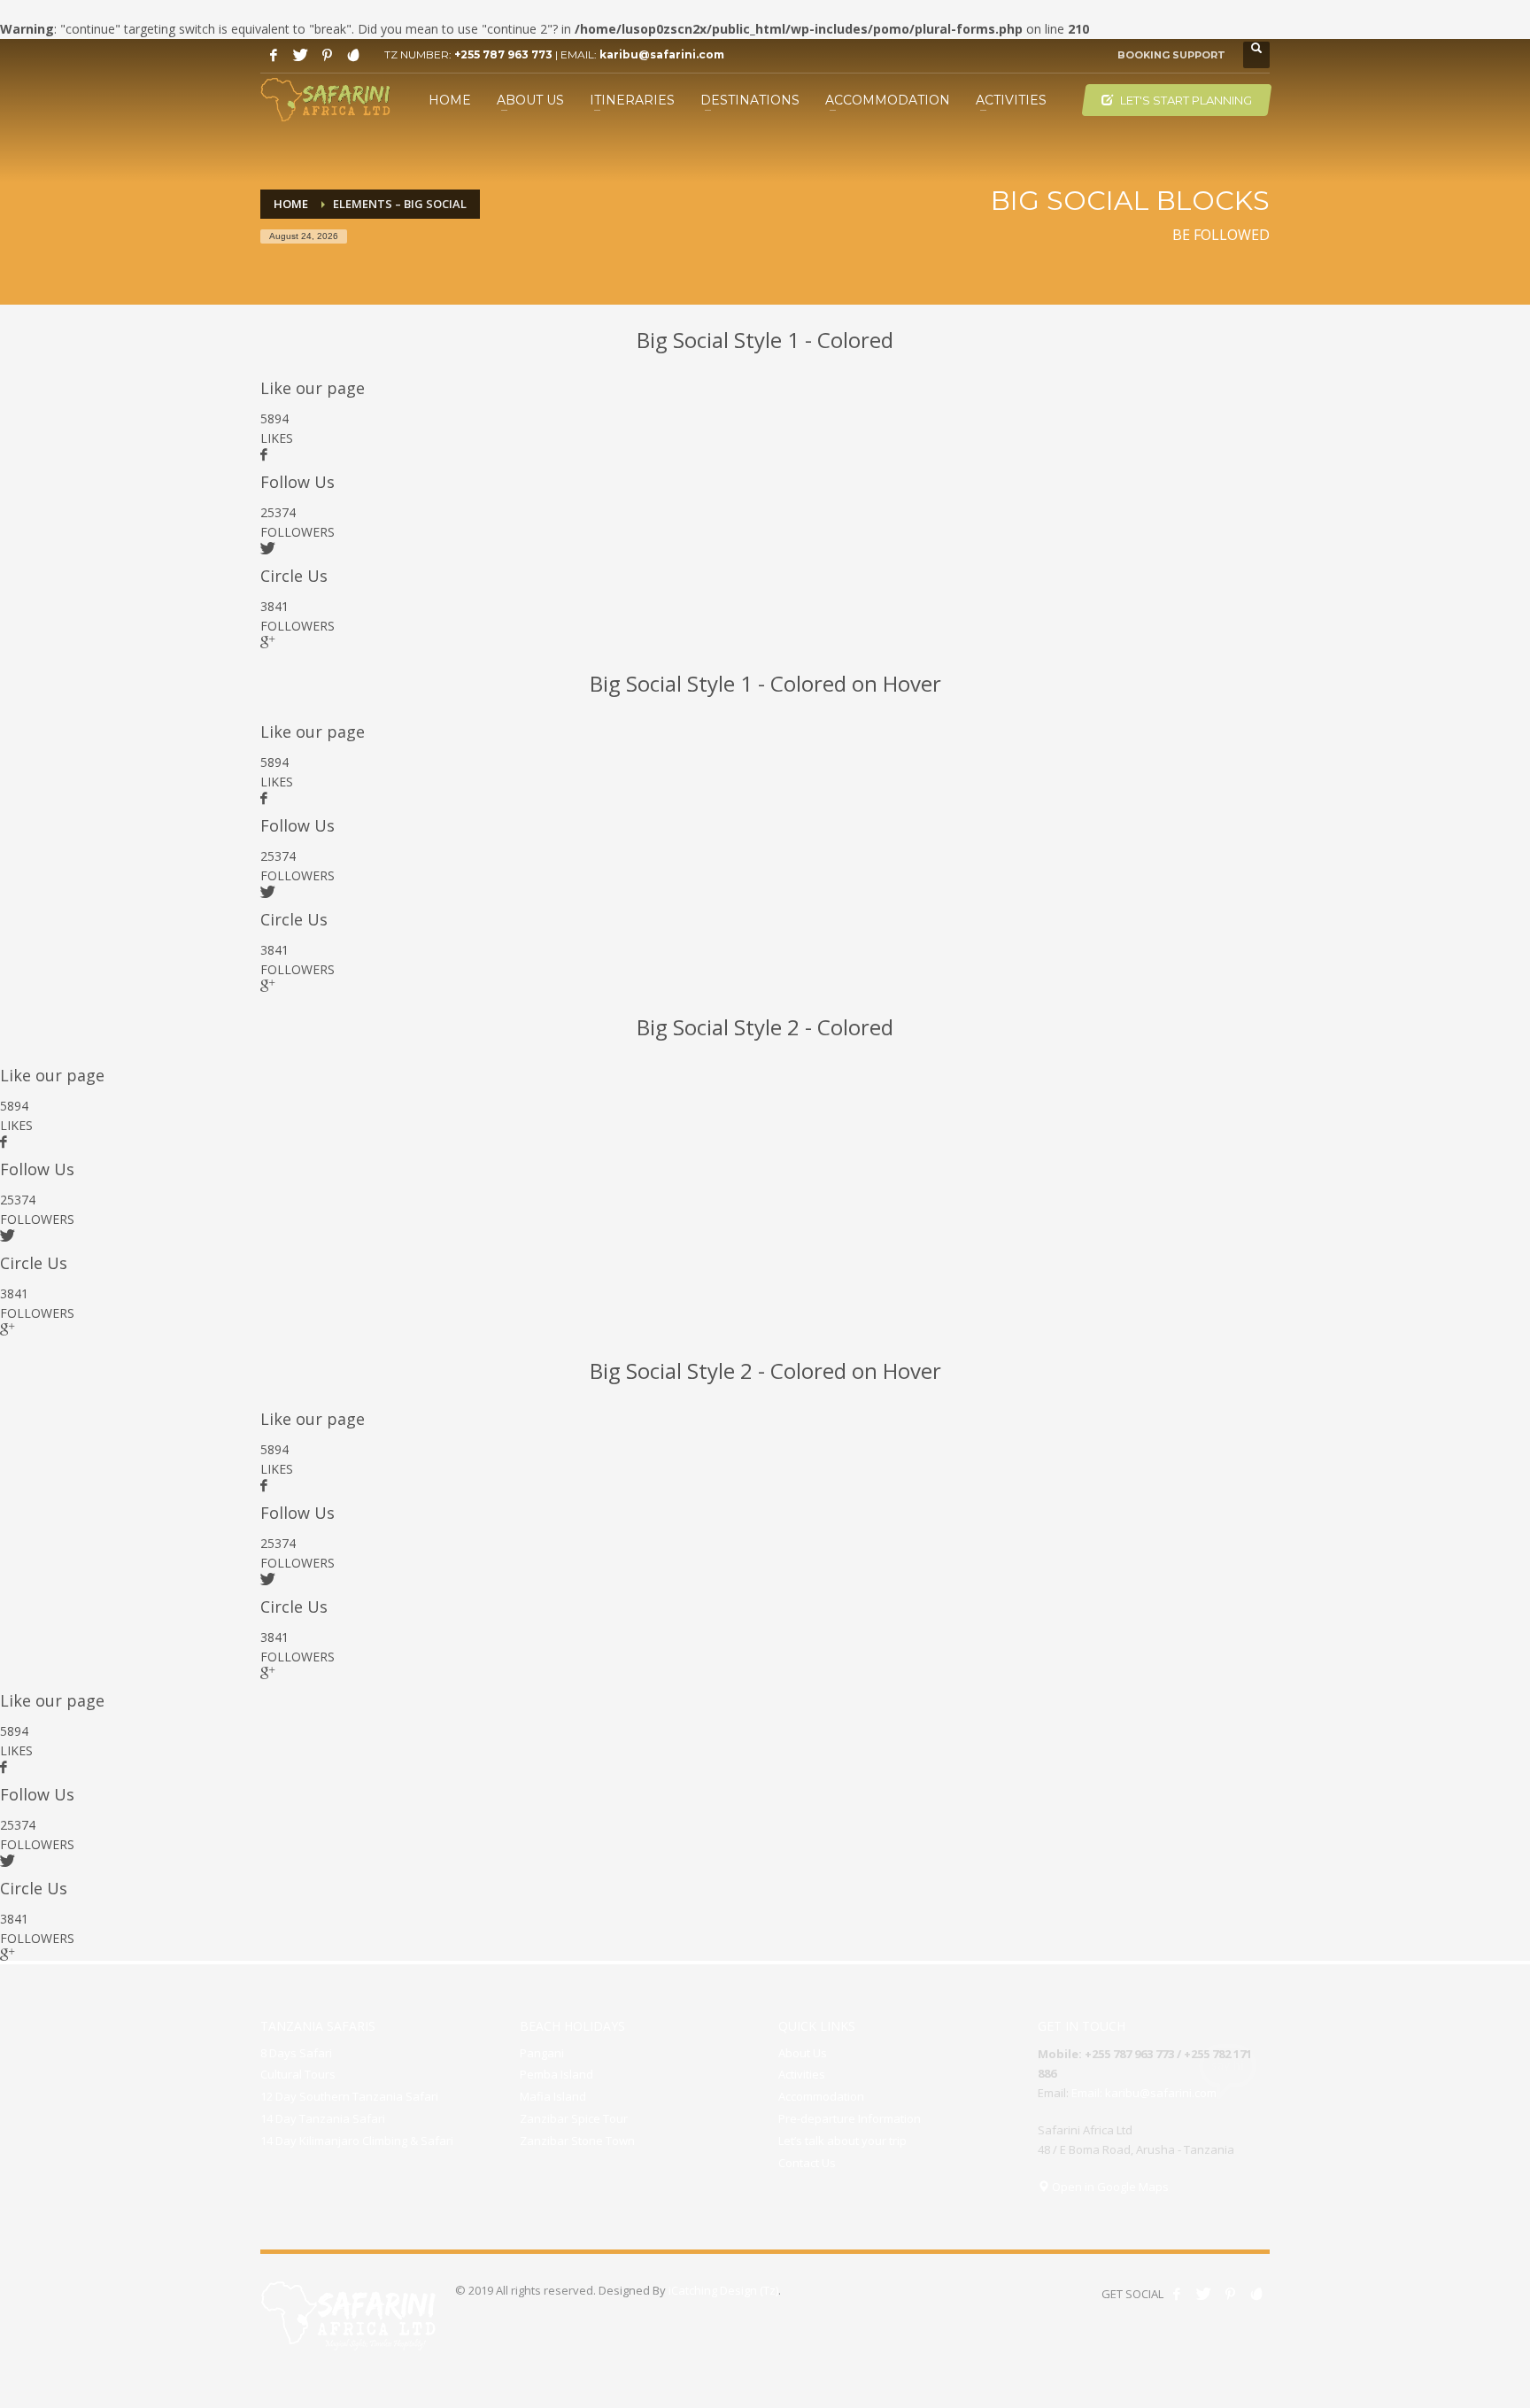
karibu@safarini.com (662, 54)
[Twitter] (300, 55)
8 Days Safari (296, 2053)
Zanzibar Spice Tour (574, 2118)
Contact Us (807, 2163)
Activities (802, 2074)
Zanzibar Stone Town (577, 2141)
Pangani (542, 2053)
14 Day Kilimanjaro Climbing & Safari (357, 2141)
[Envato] (353, 55)
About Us (803, 2053)
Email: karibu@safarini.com (1144, 2093)
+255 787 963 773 (503, 54)
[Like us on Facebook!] (1177, 2294)
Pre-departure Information (850, 2118)
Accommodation (821, 2096)
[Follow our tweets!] (1203, 2294)
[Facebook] (274, 55)
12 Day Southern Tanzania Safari (349, 2096)
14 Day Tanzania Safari (323, 2118)
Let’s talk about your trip (842, 2141)
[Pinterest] (327, 55)
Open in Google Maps (1109, 2187)
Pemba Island (556, 2074)
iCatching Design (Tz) (723, 2290)
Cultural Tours (298, 2074)
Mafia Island (553, 2096)
